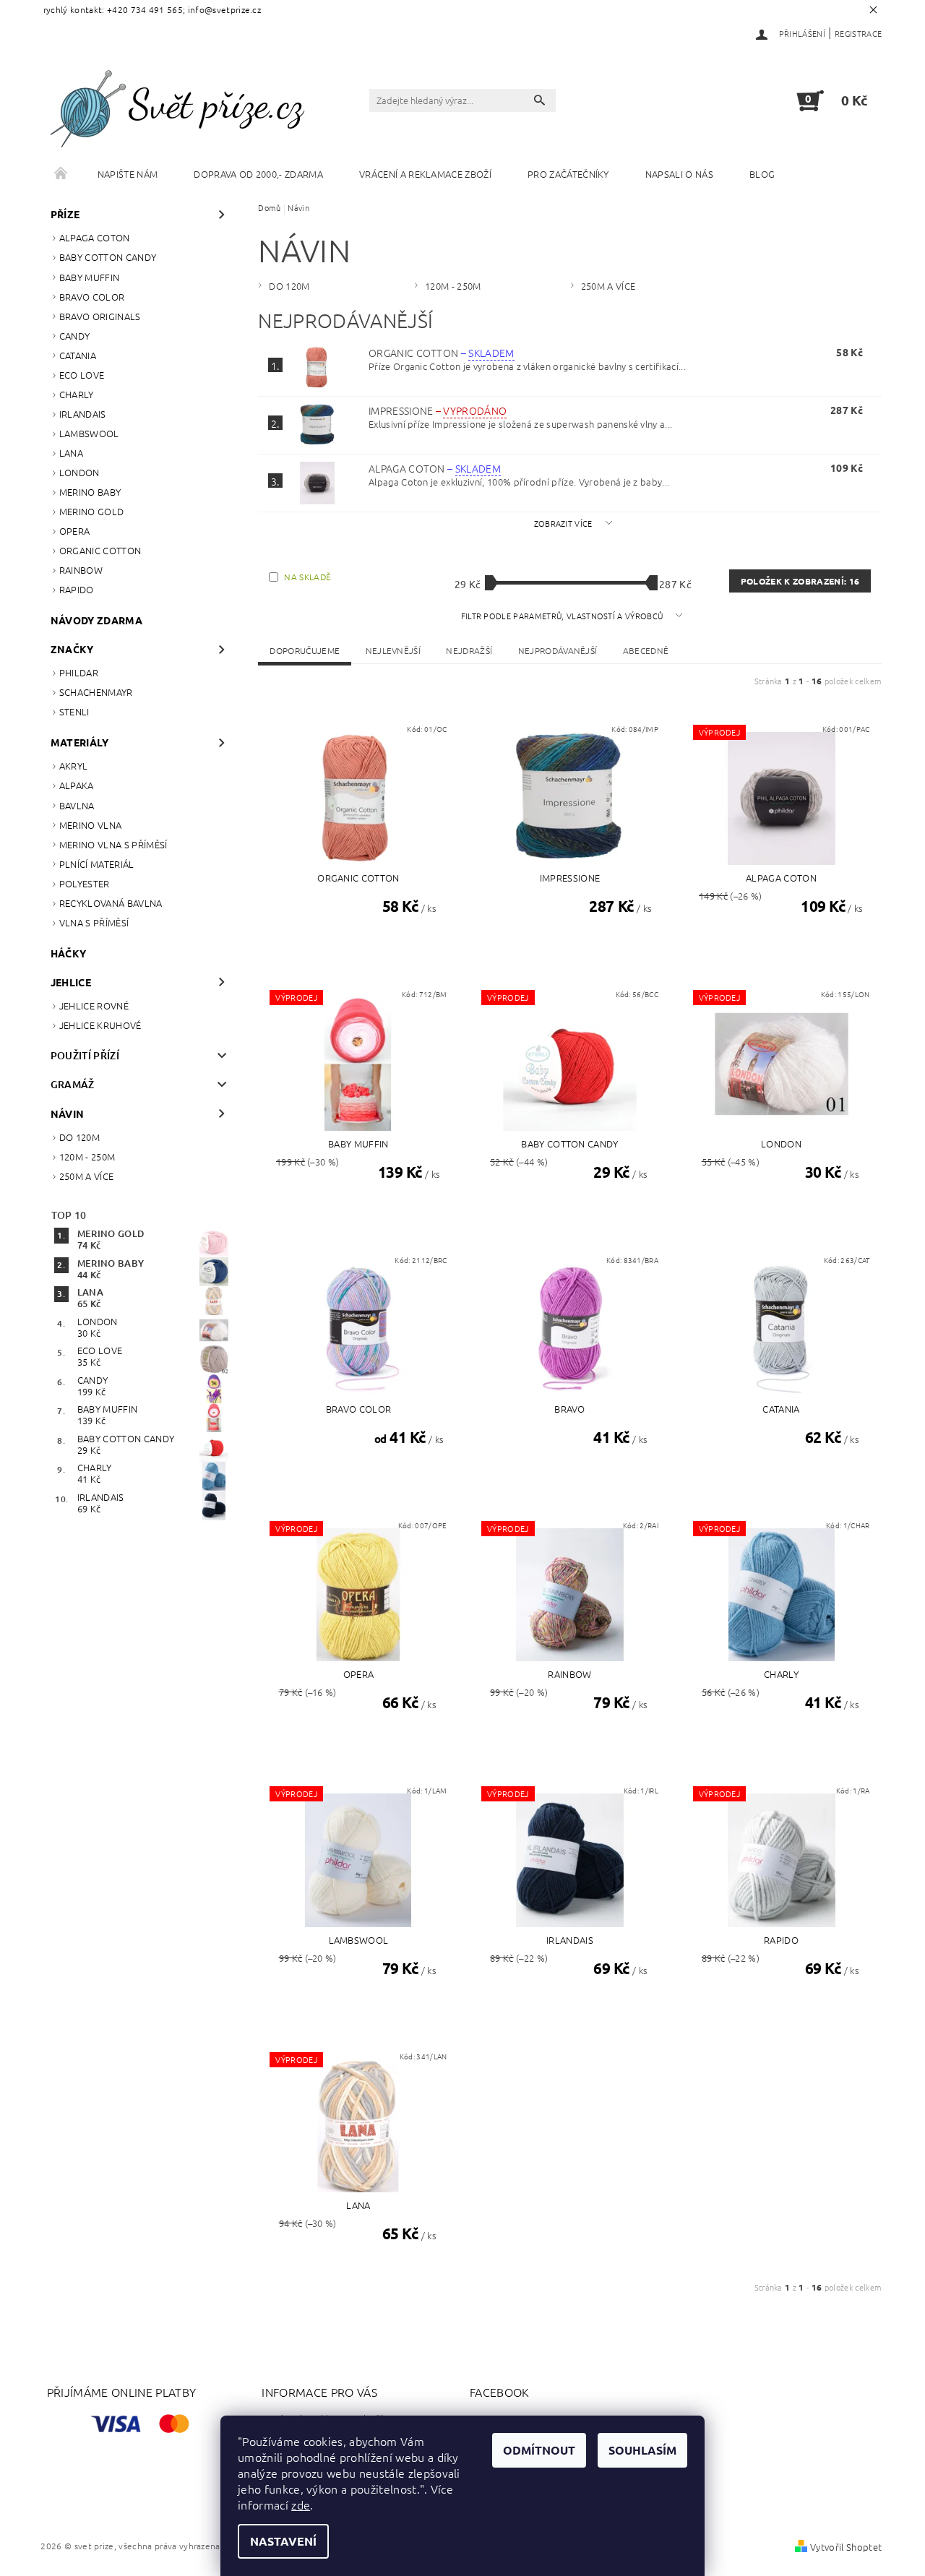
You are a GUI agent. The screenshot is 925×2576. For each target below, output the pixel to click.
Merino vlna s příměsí (113, 844)
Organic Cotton (100, 550)
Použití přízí (85, 1055)
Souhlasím (642, 2450)
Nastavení (283, 2541)
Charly (77, 394)
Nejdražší (469, 650)
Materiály (80, 742)
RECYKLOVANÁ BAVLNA (111, 903)
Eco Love (82, 375)
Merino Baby (90, 492)
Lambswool (89, 433)
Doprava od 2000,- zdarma (258, 174)
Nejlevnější (393, 650)
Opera (75, 531)
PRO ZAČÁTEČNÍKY (568, 174)
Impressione (438, 410)
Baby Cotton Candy (108, 257)
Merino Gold (92, 511)
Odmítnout (539, 2450)
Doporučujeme (305, 650)
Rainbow (81, 570)
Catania (78, 355)
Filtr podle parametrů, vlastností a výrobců (563, 616)
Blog (762, 174)
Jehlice (71, 982)
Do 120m (79, 1137)
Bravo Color (92, 297)
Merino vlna (91, 825)
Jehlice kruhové (100, 1025)
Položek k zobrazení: (800, 581)
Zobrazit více (563, 523)
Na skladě (307, 577)
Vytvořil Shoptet (846, 2547)
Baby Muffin (90, 277)
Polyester (85, 883)
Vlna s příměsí (94, 922)
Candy (75, 336)
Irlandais (83, 414)
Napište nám (128, 174)
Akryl (74, 766)
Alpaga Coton (95, 237)
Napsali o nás (679, 174)
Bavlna (77, 805)
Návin (68, 1113)
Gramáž (73, 1084)
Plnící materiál (97, 864)
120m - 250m (87, 1156)
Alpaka (77, 785)
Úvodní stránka (61, 174)
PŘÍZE (65, 214)
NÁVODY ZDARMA (96, 620)
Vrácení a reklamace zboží (425, 174)
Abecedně (646, 650)
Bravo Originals (100, 316)
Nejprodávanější (558, 650)
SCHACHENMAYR (96, 692)
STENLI (74, 711)
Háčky (69, 953)
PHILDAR (79, 672)
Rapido (77, 589)
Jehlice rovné (94, 1005)
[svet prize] (184, 107)
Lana (71, 453)
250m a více (87, 1176)
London (79, 472)
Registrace (858, 33)
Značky (72, 649)
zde (301, 2504)
